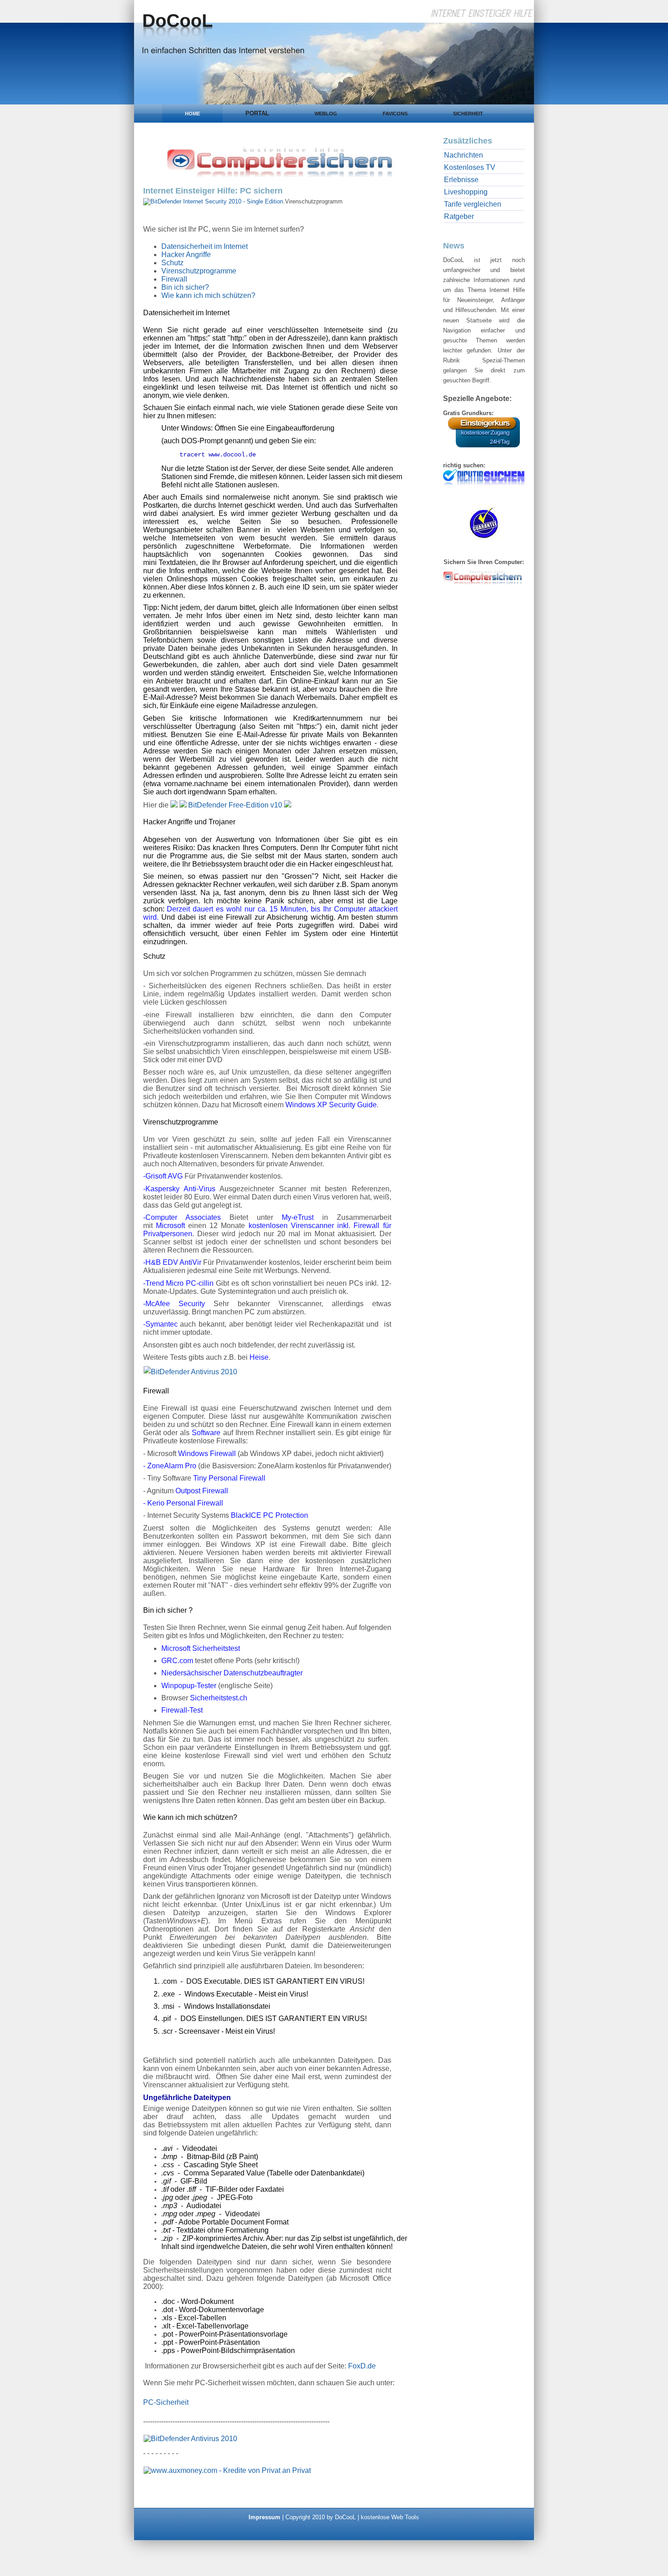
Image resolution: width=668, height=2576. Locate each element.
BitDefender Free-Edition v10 (235, 805)
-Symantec (160, 1324)
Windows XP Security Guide (331, 1105)
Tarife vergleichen (473, 204)
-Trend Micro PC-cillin (179, 1283)
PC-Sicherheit (166, 2402)
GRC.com (177, 1661)
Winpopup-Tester (189, 1686)
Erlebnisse (461, 180)
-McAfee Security (174, 1304)
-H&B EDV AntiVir (172, 1262)
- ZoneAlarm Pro (170, 1466)
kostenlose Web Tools (390, 2517)
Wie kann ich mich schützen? (208, 295)
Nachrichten (464, 155)
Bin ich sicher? (185, 287)
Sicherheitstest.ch (219, 1698)
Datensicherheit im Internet (204, 246)
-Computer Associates (182, 1217)
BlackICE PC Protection (269, 1515)
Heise (259, 1357)
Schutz (172, 263)
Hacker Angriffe (186, 255)
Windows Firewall (207, 1454)
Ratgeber (459, 216)
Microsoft (170, 1226)
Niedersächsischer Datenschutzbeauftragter (232, 1673)
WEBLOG (326, 114)
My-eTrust (298, 1217)
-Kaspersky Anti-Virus (179, 1189)
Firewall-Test (182, 1710)
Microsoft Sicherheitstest (201, 1648)
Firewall (174, 279)
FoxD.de (362, 2366)
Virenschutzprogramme (199, 271)
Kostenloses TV (470, 167)
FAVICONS (395, 114)
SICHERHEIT (468, 114)
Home (192, 114)
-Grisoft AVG (163, 1176)
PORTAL (257, 113)
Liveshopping (466, 192)
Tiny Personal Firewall (229, 1478)
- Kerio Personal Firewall (183, 1503)
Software (206, 1433)
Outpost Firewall (202, 1491)
